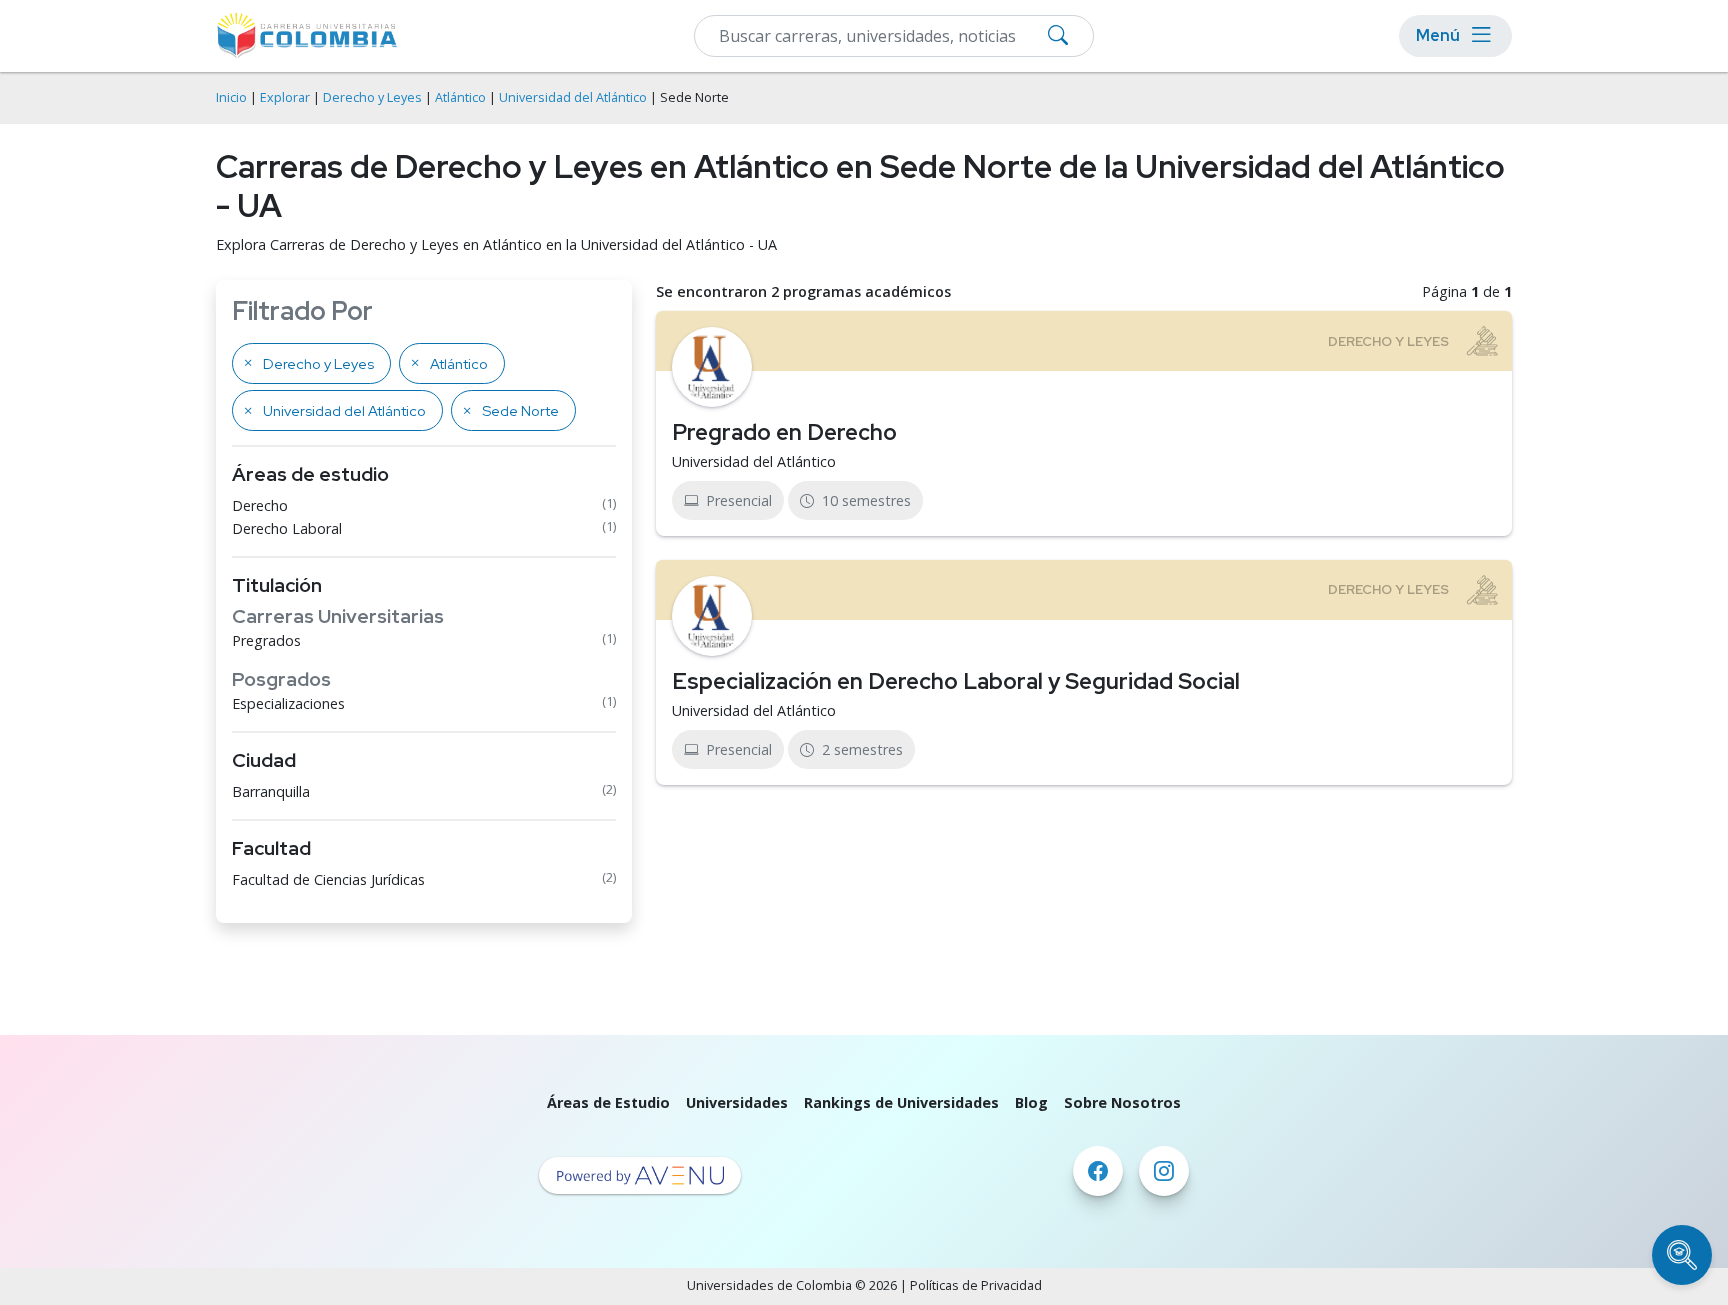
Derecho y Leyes (372, 97)
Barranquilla (271, 791)
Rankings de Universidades (901, 1102)
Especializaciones (288, 703)
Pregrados (266, 640)
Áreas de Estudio (608, 1102)
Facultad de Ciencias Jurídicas (328, 879)
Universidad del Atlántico (573, 97)
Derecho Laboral (287, 528)
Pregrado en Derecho (784, 432)
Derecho (260, 505)
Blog (1031, 1102)
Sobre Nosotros (1122, 1102)
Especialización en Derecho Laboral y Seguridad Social (956, 681)
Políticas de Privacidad (976, 1285)
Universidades (737, 1102)
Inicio (231, 97)
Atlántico (460, 97)
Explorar (285, 97)
